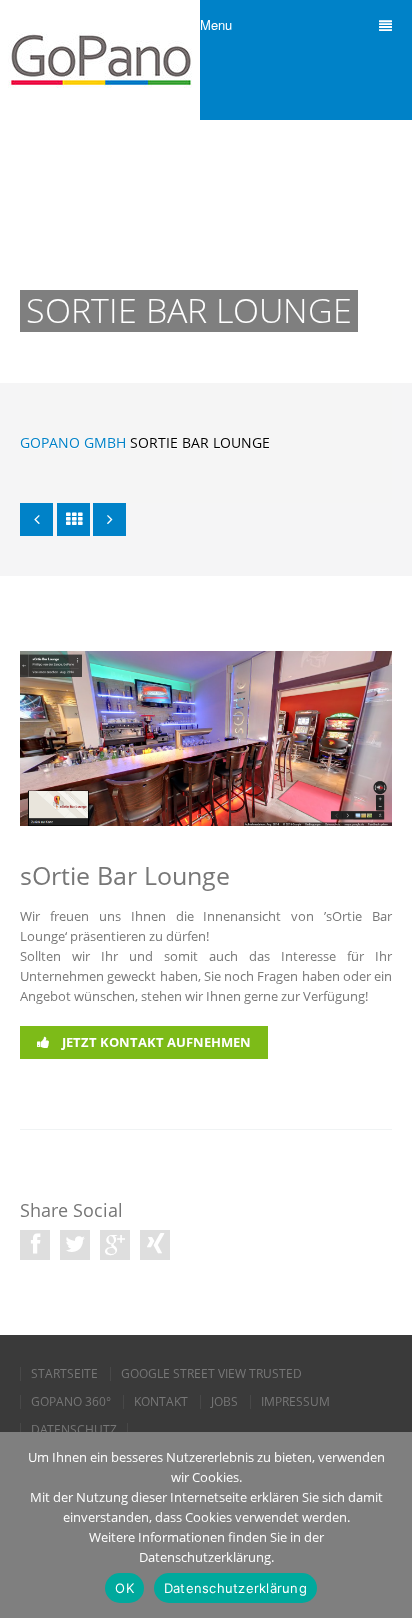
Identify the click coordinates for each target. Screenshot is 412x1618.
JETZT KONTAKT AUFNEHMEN (155, 1042)
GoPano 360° (71, 1402)
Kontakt (161, 1402)
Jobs (224, 1402)
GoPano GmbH (73, 442)
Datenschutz (74, 1430)
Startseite (64, 1374)
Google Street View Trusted (211, 1374)
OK (124, 1588)
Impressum (295, 1402)
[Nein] (387, 1525)
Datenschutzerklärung (235, 1588)
